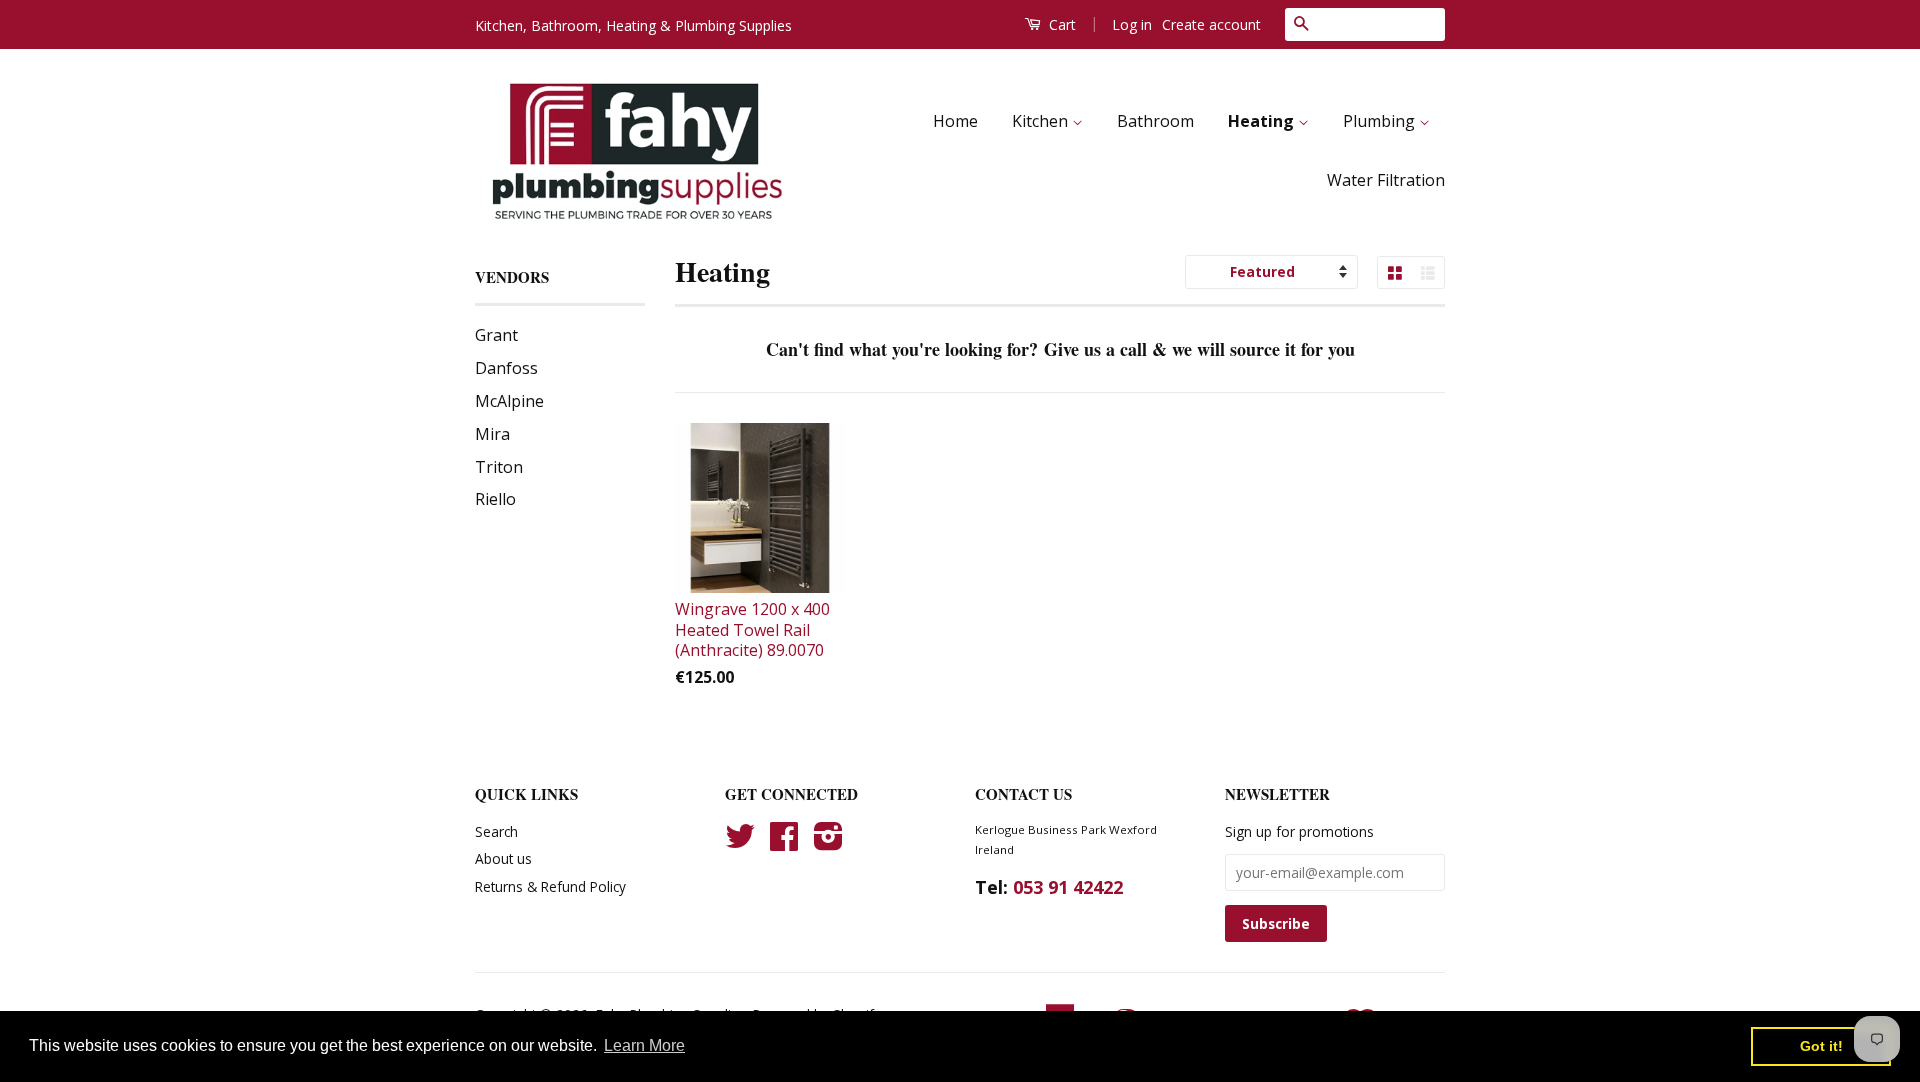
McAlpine (509, 401)
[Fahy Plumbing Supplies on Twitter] (740, 842)
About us (503, 858)
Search (496, 831)
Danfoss (506, 368)
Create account (1211, 24)
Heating (1263, 121)
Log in (1132, 24)
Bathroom (1155, 121)
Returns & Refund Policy (550, 886)
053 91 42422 (1068, 887)
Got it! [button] (1821, 1046)
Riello (495, 499)
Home (955, 121)
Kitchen (1042, 121)
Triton (499, 467)
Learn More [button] (644, 1045)
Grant (496, 335)
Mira (492, 434)
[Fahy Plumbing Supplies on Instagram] (828, 842)
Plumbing (1381, 121)
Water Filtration (1386, 180)
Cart (1060, 24)
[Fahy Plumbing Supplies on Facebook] (784, 842)
